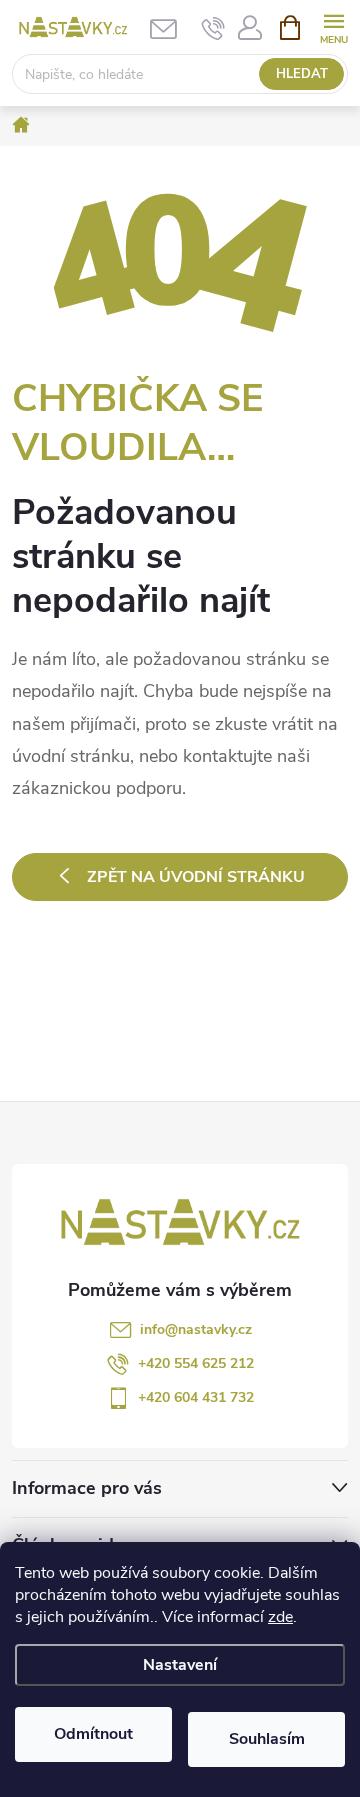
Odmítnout (93, 1734)
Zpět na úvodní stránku (196, 877)
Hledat (302, 74)
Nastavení (180, 1665)
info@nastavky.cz (196, 1329)
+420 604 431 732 (196, 1397)
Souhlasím (267, 1739)
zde (280, 1617)
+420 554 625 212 (196, 1363)
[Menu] (333, 26)
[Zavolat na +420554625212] (213, 28)
